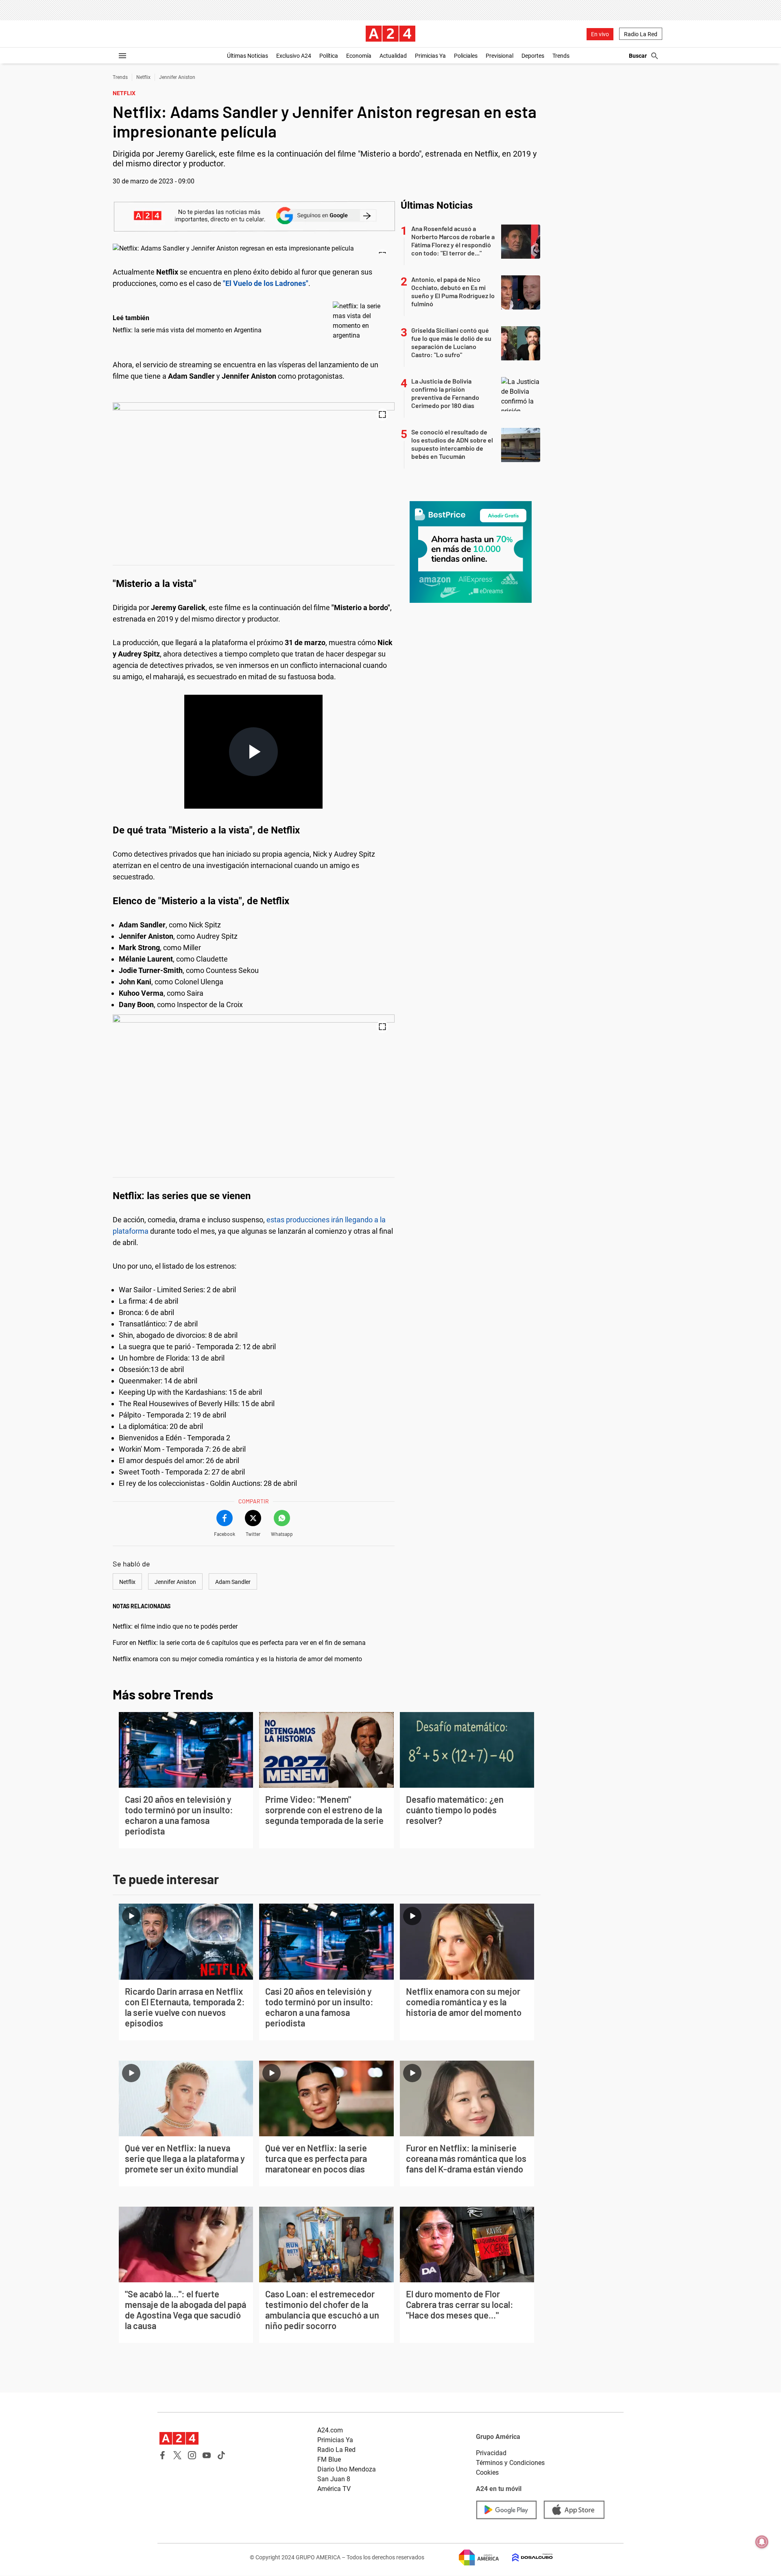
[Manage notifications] (762, 2542)
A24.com (330, 2430)
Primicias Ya (430, 56)
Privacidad (491, 2453)
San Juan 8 (334, 2479)
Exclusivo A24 (294, 56)
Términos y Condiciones (510, 2463)
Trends (561, 56)
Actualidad (393, 56)
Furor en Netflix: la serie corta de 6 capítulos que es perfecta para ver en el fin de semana (239, 1643)
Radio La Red (641, 34)
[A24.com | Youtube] (207, 2455)
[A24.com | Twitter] (177, 2455)
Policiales (466, 56)
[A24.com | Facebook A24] (163, 2455)
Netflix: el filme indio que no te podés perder (175, 1626)
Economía (359, 56)
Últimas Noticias (248, 56)
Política (329, 56)
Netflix (143, 77)
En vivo (600, 34)
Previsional (500, 56)
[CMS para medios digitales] (526, 2557)
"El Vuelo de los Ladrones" (266, 283)
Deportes (533, 56)
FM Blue (329, 2459)
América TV (334, 2489)
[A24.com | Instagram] (192, 2455)
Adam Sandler (233, 1582)
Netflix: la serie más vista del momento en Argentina (187, 330)
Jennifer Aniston (177, 77)
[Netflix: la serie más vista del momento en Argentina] (362, 321)
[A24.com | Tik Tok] (221, 2455)
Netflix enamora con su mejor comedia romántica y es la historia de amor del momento (237, 1659)
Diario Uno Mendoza (347, 2469)
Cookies (487, 2472)
